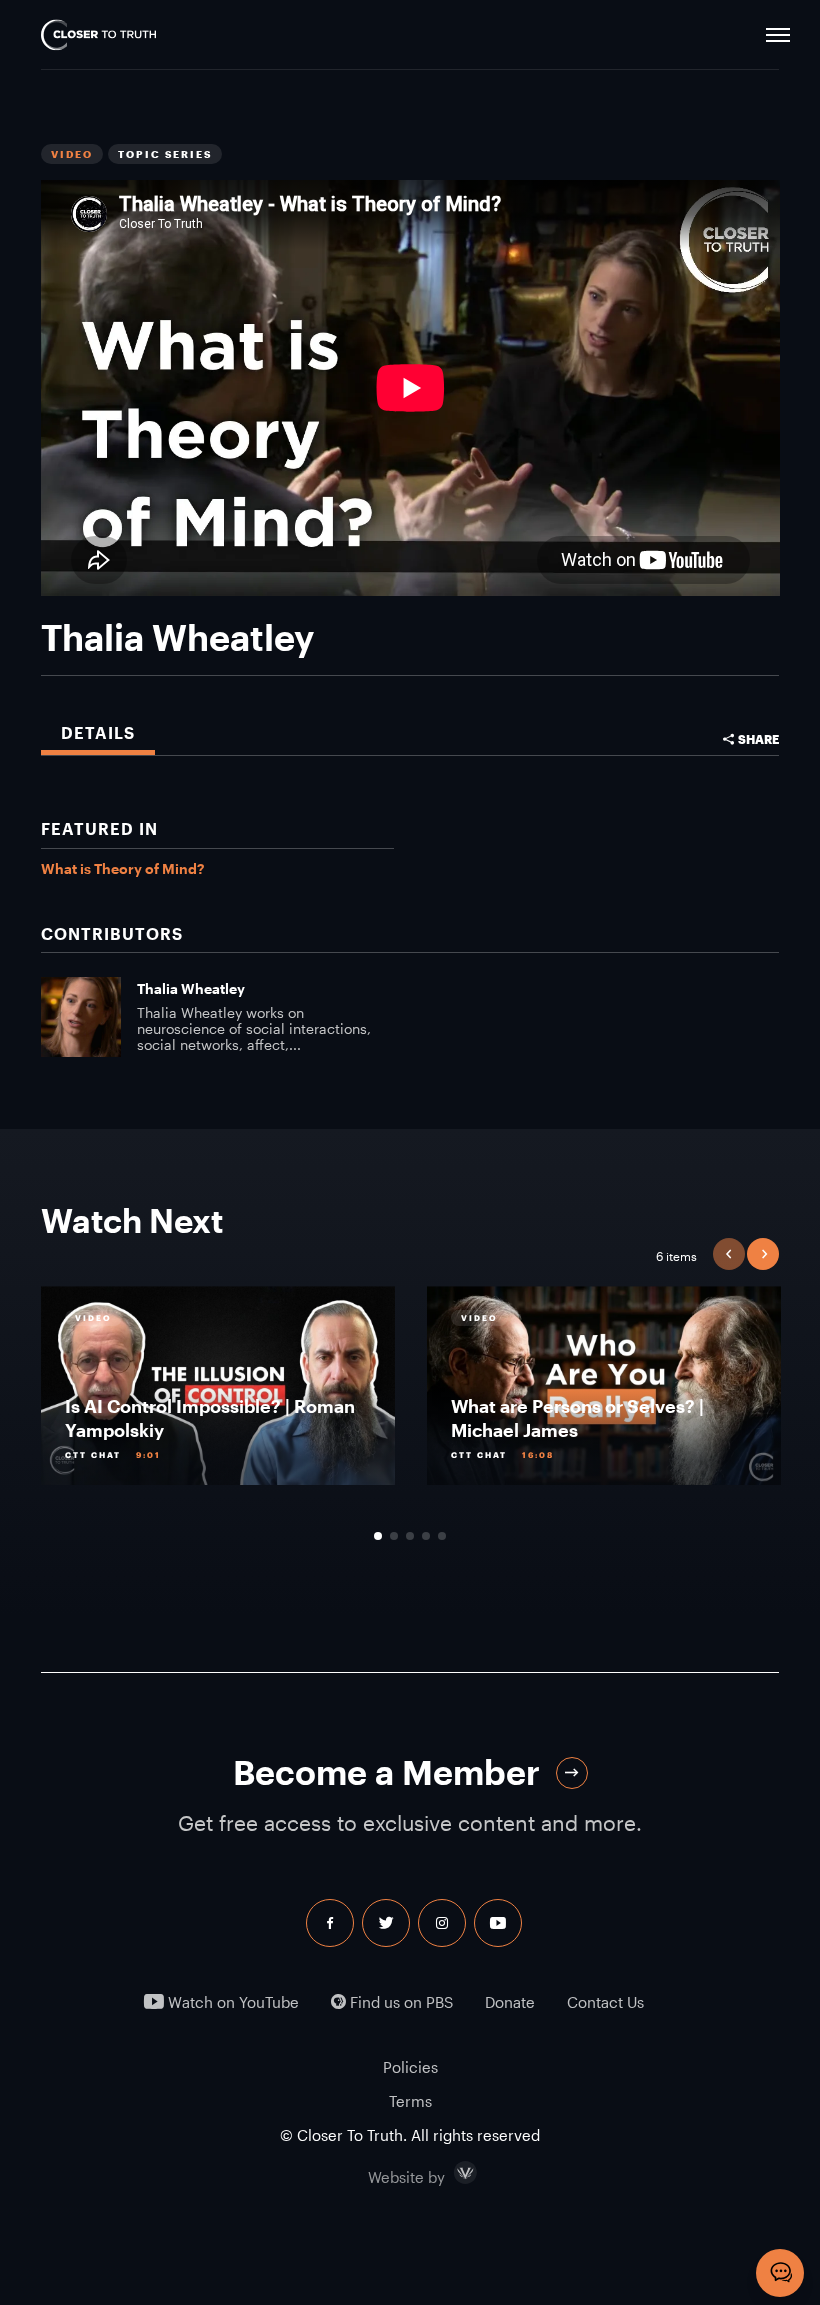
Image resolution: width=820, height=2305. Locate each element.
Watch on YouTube (231, 2002)
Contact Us (605, 2002)
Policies (410, 2067)
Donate (510, 2002)
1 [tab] (378, 1536)
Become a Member (386, 1772)
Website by (449, 2173)
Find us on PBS (399, 2002)
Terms (410, 2101)
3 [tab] (410, 1536)
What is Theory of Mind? (122, 868)
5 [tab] (442, 1536)
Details (98, 733)
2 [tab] (394, 1536)
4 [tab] (426, 1536)
